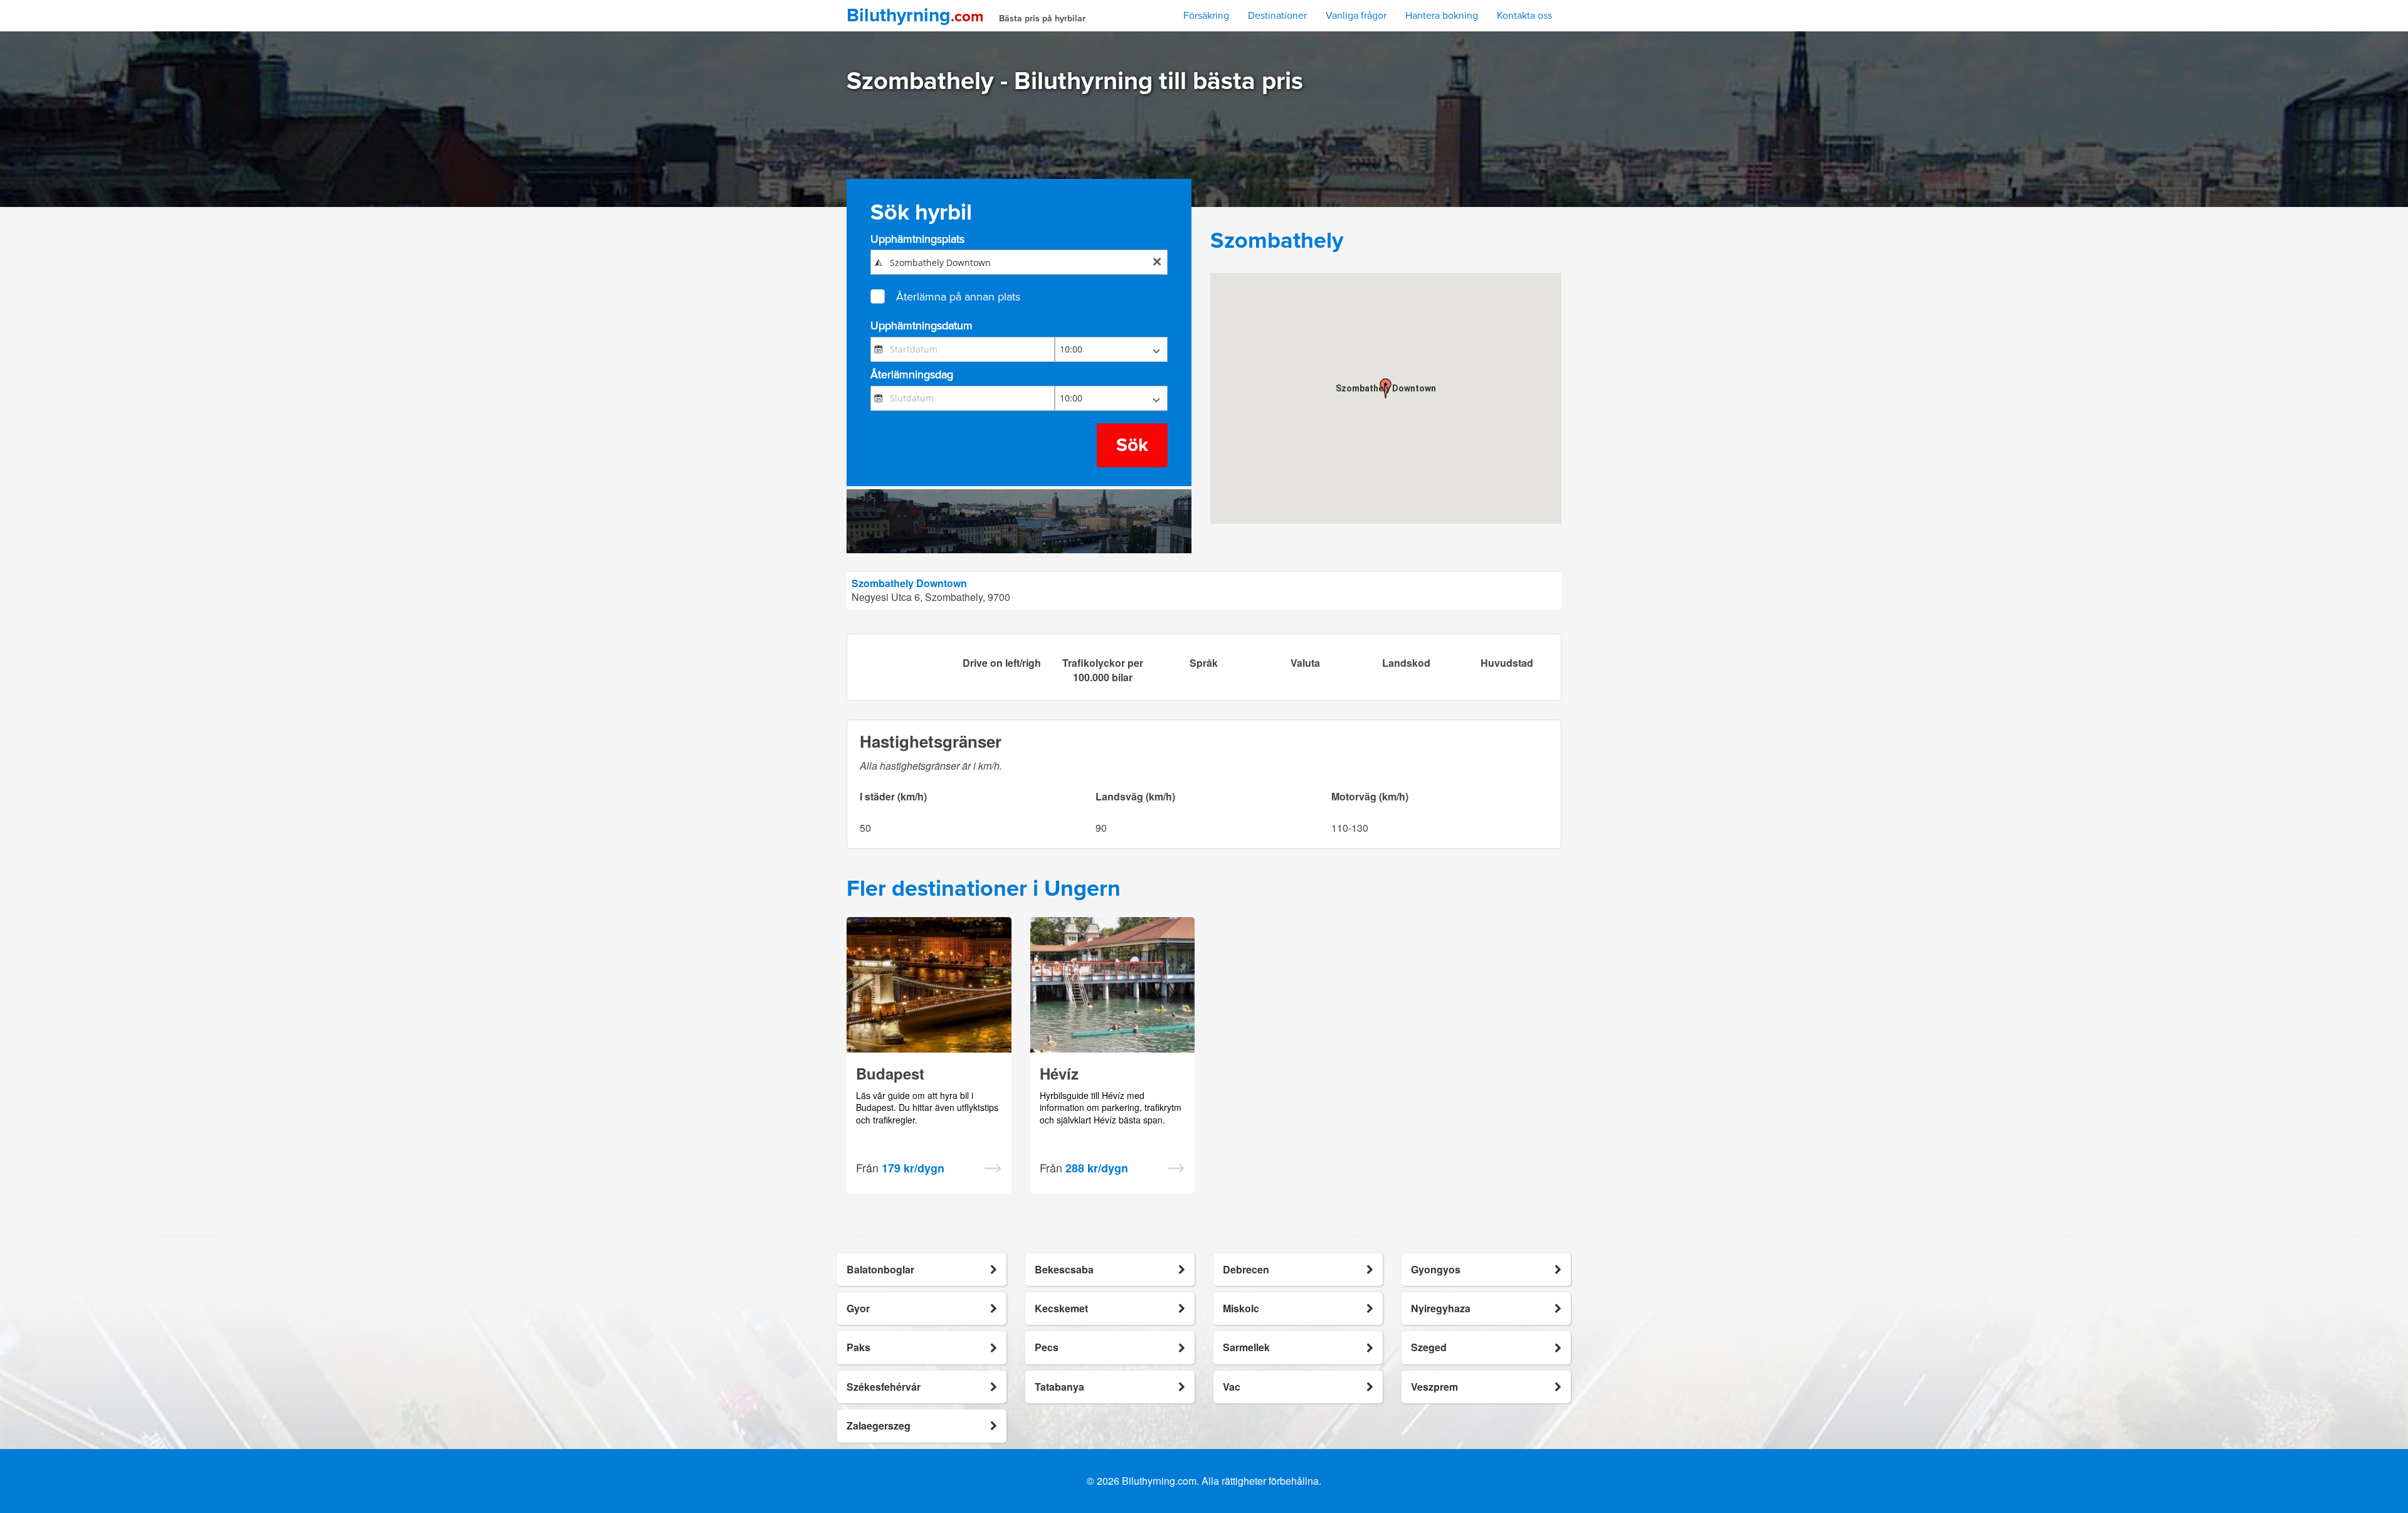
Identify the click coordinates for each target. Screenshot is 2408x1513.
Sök (1132, 445)
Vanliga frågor (1356, 16)
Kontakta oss (1524, 16)
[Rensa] (1157, 263)
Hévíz (1059, 1073)
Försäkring (1206, 16)
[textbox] (1019, 262)
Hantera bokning (1442, 16)
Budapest (890, 1073)
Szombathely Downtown (909, 583)
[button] (1386, 388)
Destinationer (1277, 16)
